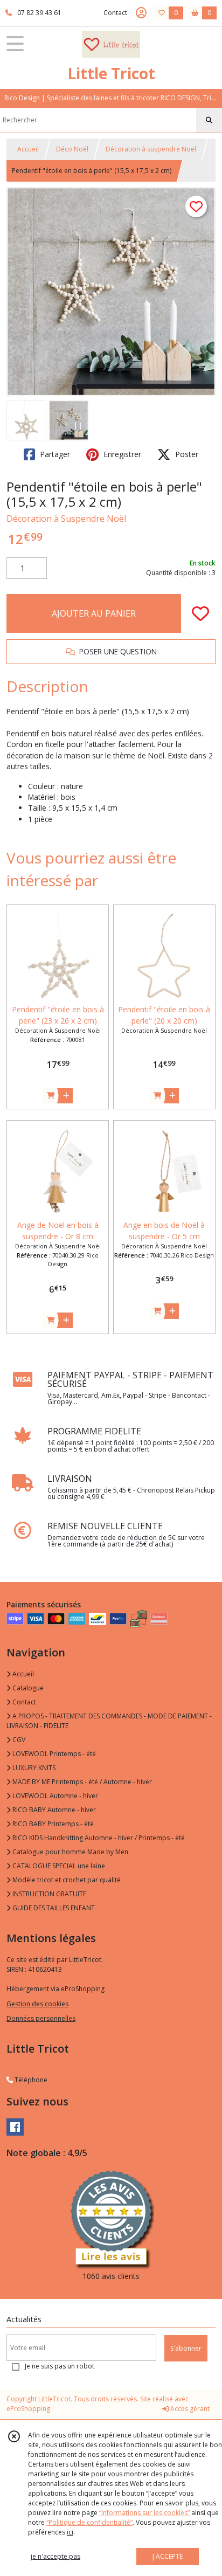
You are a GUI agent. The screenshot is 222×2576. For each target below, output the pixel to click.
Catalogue (27, 1688)
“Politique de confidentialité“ (89, 2522)
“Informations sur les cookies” (144, 2513)
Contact (115, 13)
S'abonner (186, 2348)
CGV (18, 1740)
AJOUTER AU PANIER (94, 613)
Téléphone (30, 2080)
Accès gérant (189, 2409)
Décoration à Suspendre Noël (66, 519)
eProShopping (28, 2409)
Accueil (28, 149)
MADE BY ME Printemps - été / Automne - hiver (81, 1782)
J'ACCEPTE (168, 2556)
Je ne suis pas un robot (60, 2366)
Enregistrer (121, 454)
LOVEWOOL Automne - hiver (54, 1796)
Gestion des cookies (37, 2004)
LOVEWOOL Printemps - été (53, 1754)
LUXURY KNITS (33, 1768)
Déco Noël (72, 149)
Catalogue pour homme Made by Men (70, 1852)
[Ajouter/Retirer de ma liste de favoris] (200, 613)
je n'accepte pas (55, 2556)
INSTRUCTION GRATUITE (48, 1894)
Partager (54, 454)
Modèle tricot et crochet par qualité (66, 1880)
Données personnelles (41, 2018)
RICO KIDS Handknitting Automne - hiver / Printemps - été (98, 1838)
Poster (186, 454)
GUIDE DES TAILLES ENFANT (53, 1908)
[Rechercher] (209, 120)
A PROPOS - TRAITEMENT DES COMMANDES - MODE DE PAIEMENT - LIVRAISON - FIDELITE (109, 1721)
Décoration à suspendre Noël (151, 149)
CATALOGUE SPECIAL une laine (58, 1866)
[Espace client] (141, 13)
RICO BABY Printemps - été (52, 1824)
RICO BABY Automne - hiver (53, 1810)
